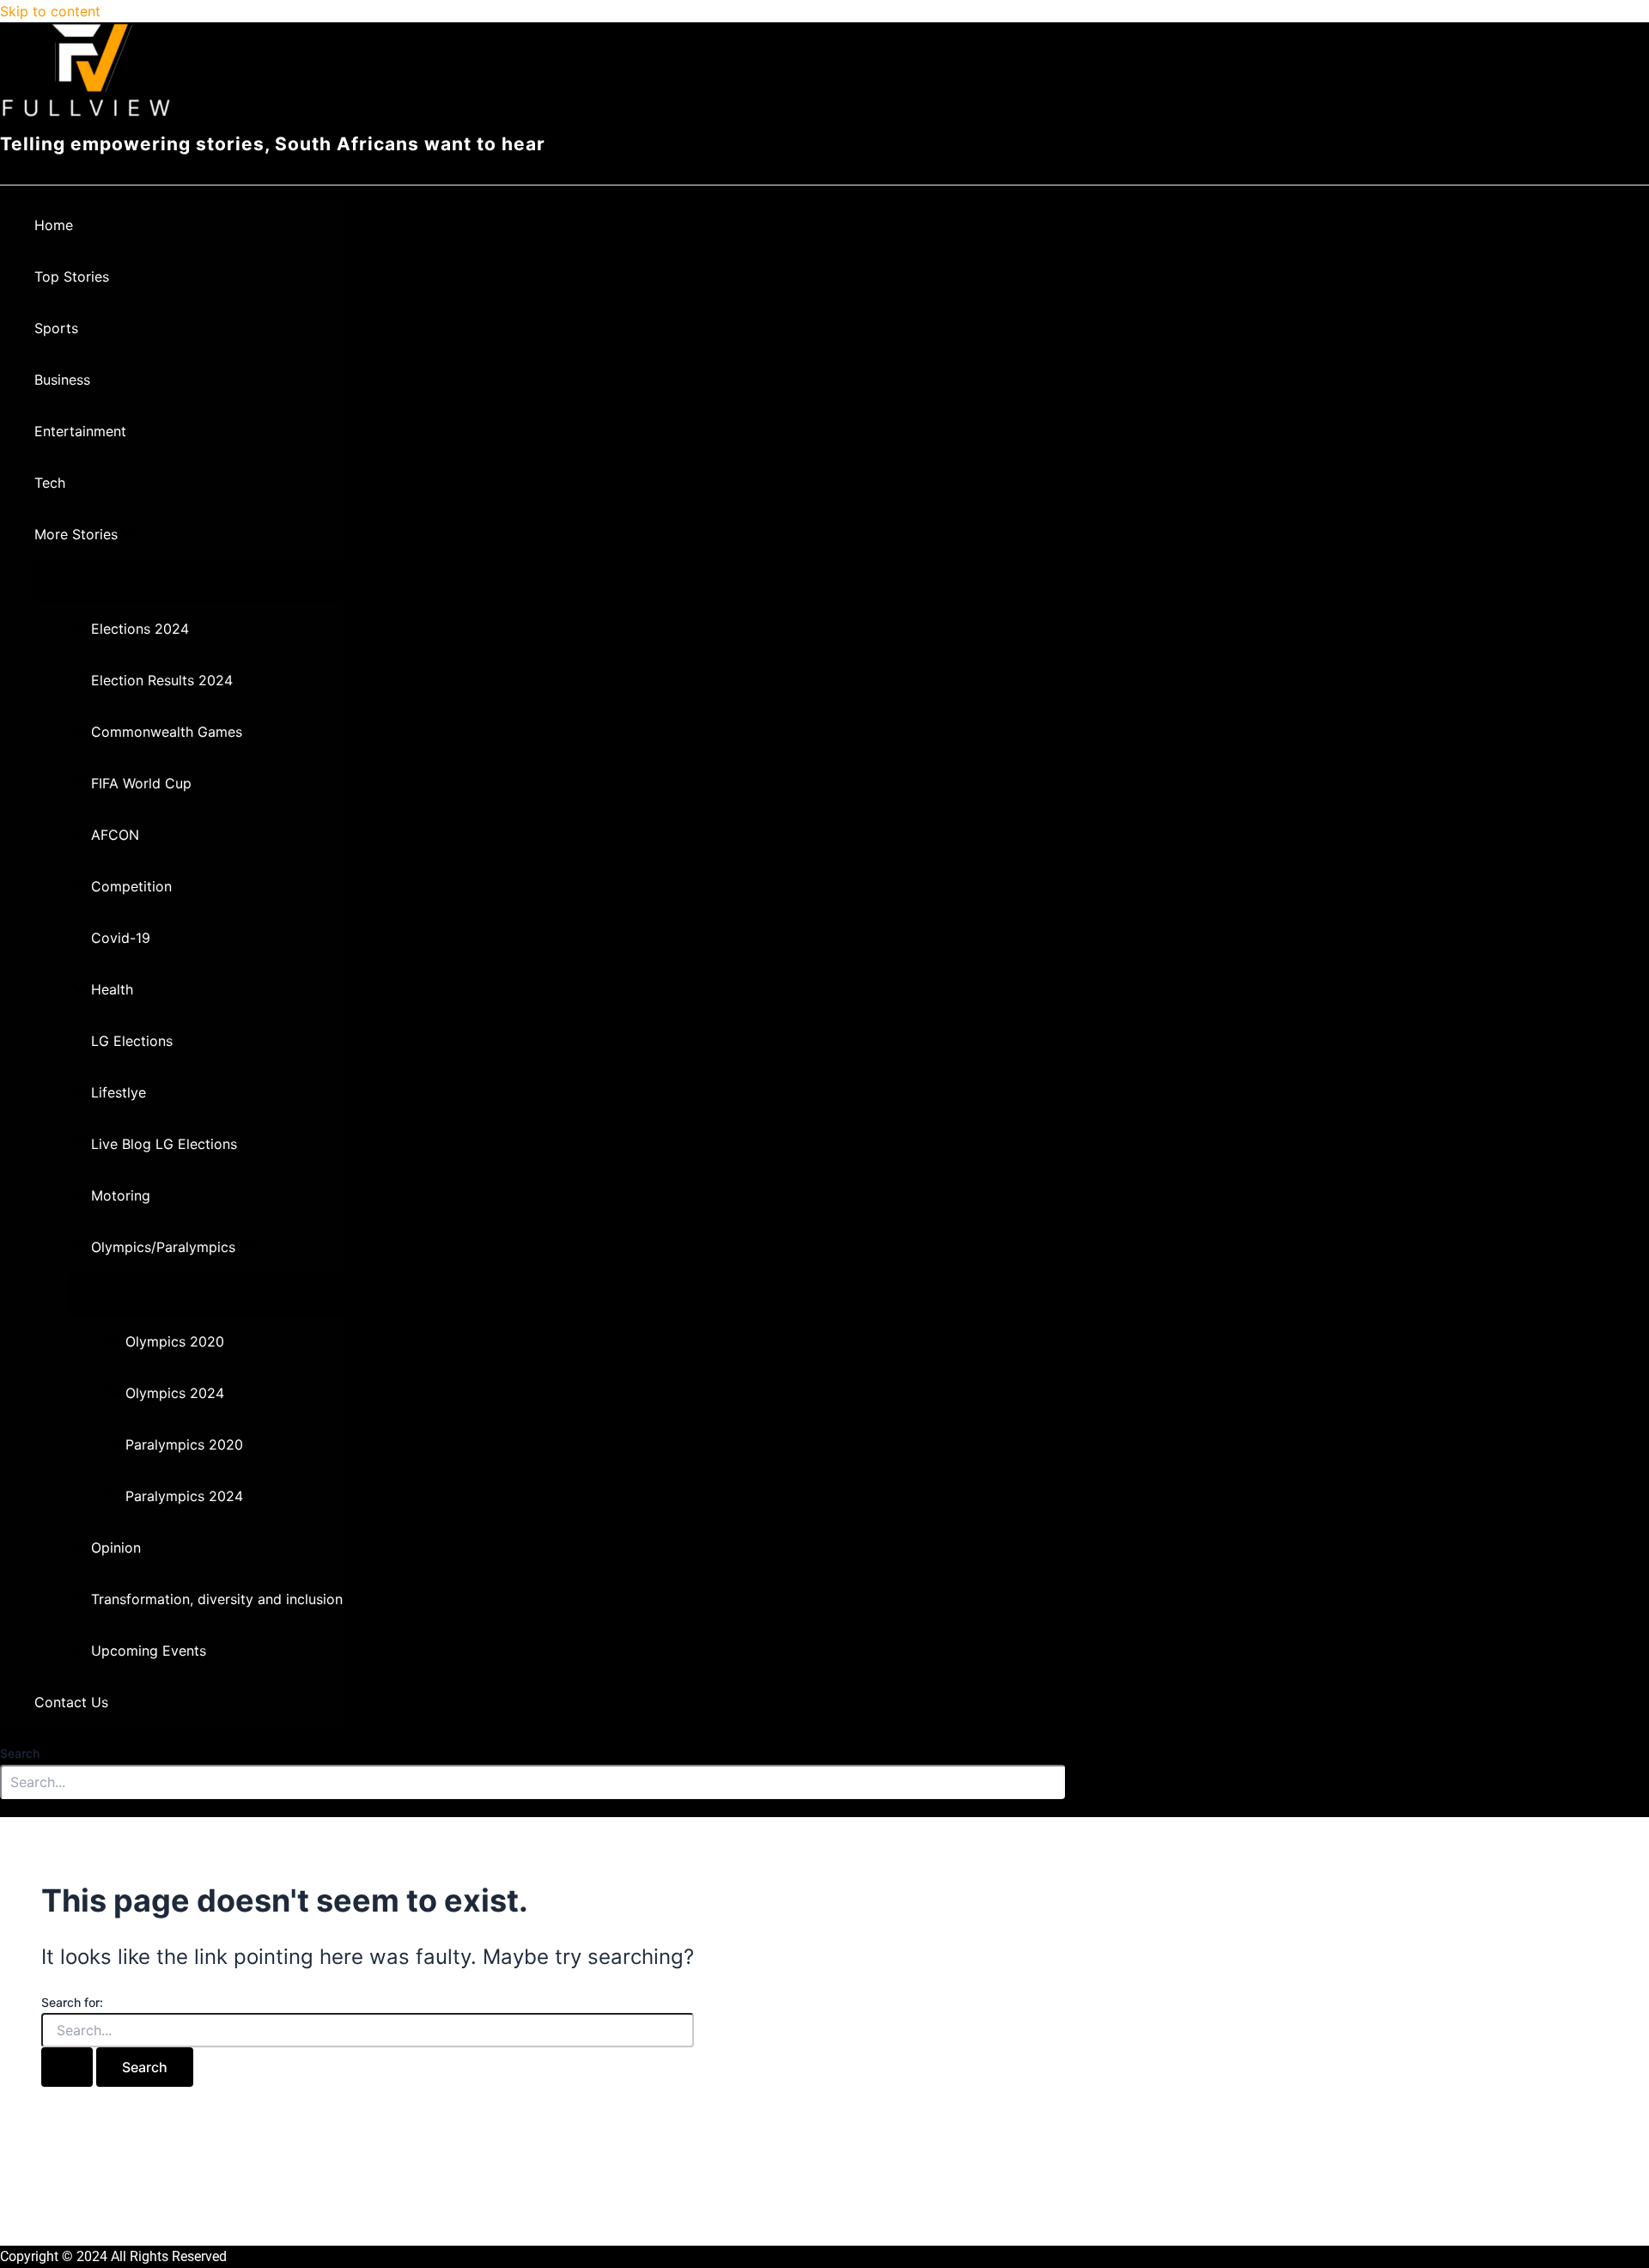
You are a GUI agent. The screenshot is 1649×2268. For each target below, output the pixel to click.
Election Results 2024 (162, 680)
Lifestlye (119, 1092)
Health (112, 989)
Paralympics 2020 (184, 1444)
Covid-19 (121, 938)
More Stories (76, 534)
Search (20, 1753)
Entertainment (80, 431)
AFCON (115, 835)
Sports (56, 328)
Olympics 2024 (175, 1393)
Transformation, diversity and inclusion (217, 1599)
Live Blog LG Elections (164, 1144)
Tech (50, 483)
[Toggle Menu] (189, 581)
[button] (129, 534)
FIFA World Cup (141, 783)
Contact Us (71, 1702)
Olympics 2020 (175, 1341)
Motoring (121, 1195)
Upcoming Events (149, 1651)
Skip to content (50, 11)
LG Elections (132, 1041)
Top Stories (72, 277)
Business (62, 380)
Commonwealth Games (167, 732)
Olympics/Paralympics (163, 1247)
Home (54, 225)
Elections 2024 (140, 629)
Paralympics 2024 (184, 1496)
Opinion (116, 1547)
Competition (131, 886)
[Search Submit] (67, 2067)
